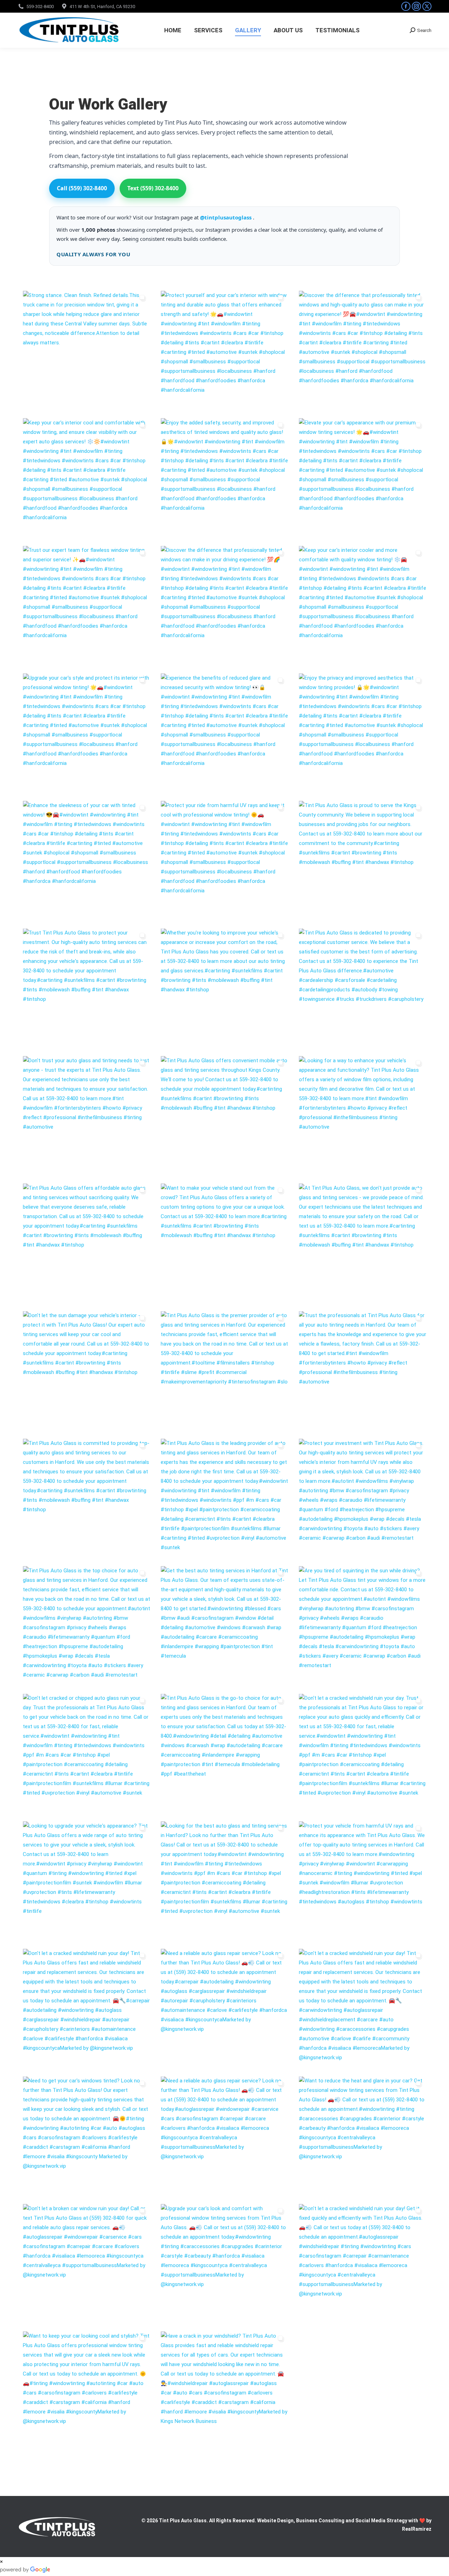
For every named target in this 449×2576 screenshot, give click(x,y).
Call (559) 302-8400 (82, 188)
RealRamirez (417, 2529)
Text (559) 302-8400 (153, 188)
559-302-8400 (40, 6)
